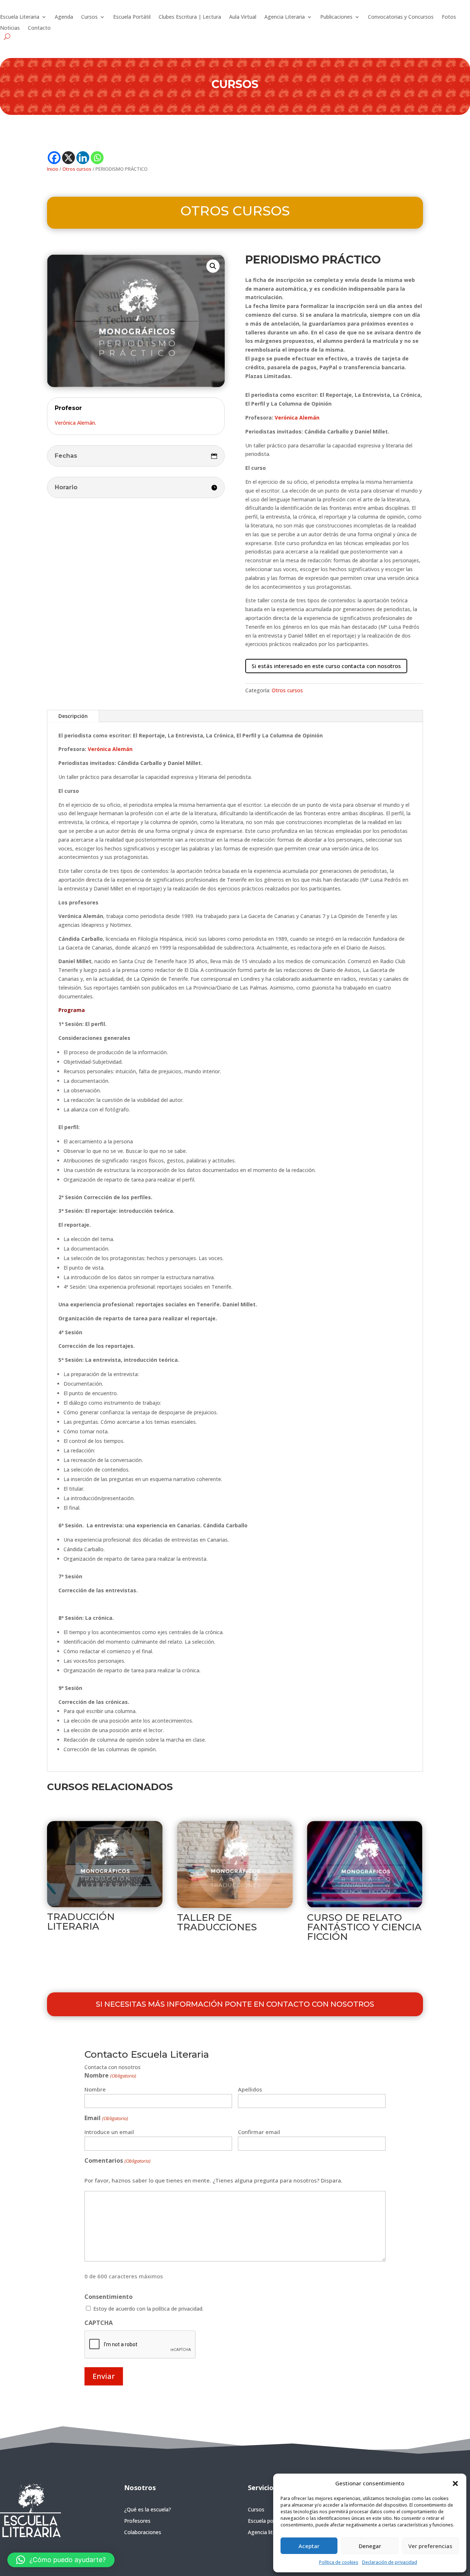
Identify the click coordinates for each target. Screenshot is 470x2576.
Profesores (137, 2521)
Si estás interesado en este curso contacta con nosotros (326, 666)
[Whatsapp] (97, 158)
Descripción (73, 716)
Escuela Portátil (132, 17)
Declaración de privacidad (390, 2562)
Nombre (95, 2089)
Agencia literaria (267, 2532)
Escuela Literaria (20, 17)
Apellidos (250, 2089)
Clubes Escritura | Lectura (190, 17)
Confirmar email (259, 2132)
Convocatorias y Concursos (401, 17)
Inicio (53, 169)
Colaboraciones (143, 2532)
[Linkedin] (83, 158)
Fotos (449, 17)
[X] (68, 158)
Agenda (64, 17)
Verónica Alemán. (75, 423)
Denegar (370, 2546)
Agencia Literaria (285, 17)
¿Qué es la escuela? (148, 2509)
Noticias (10, 28)
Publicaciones (336, 17)
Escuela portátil (266, 2521)
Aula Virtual (243, 17)
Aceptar (309, 2546)
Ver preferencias (430, 2546)
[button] (455, 2484)
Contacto (39, 28)
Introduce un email (109, 2132)
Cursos (89, 17)
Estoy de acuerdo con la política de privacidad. (148, 2309)
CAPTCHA (99, 2323)
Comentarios (117, 2160)
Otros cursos (77, 169)
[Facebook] (54, 158)
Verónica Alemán (297, 418)
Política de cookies (339, 2562)
